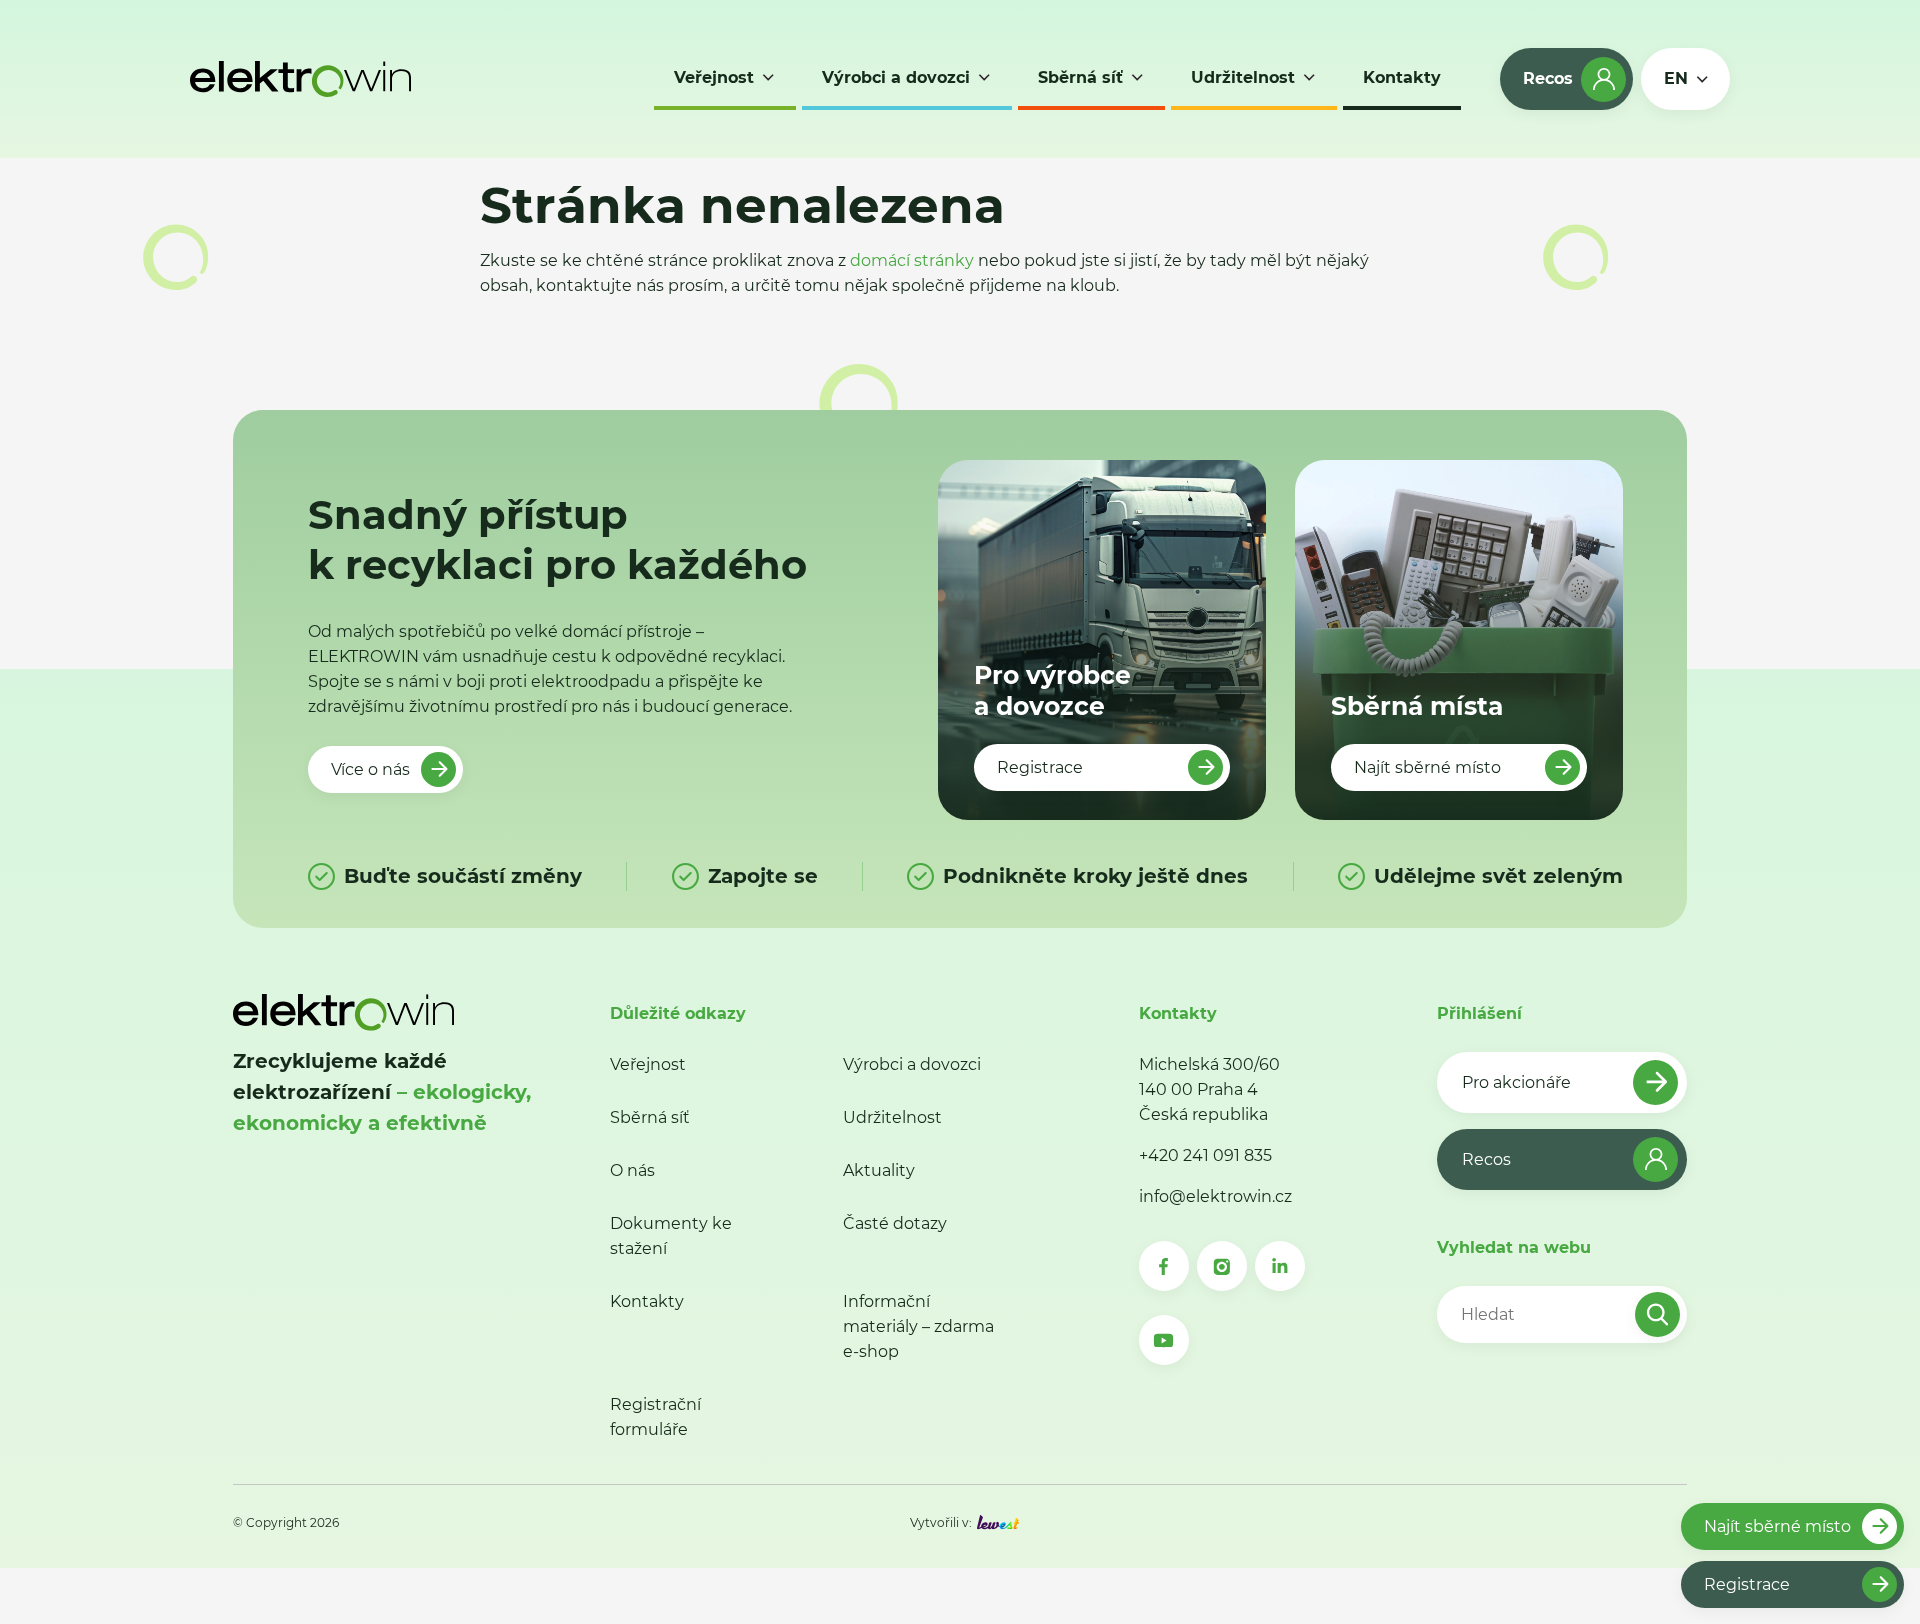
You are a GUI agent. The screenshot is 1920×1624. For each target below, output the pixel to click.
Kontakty (647, 1301)
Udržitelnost (892, 1117)
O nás (632, 1170)
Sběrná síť (650, 1117)
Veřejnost (648, 1064)
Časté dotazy (895, 1223)
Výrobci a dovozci (912, 1064)
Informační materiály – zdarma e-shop (918, 1326)
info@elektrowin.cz (1215, 1196)
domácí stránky (912, 260)
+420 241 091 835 (1205, 1155)
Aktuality (879, 1170)
